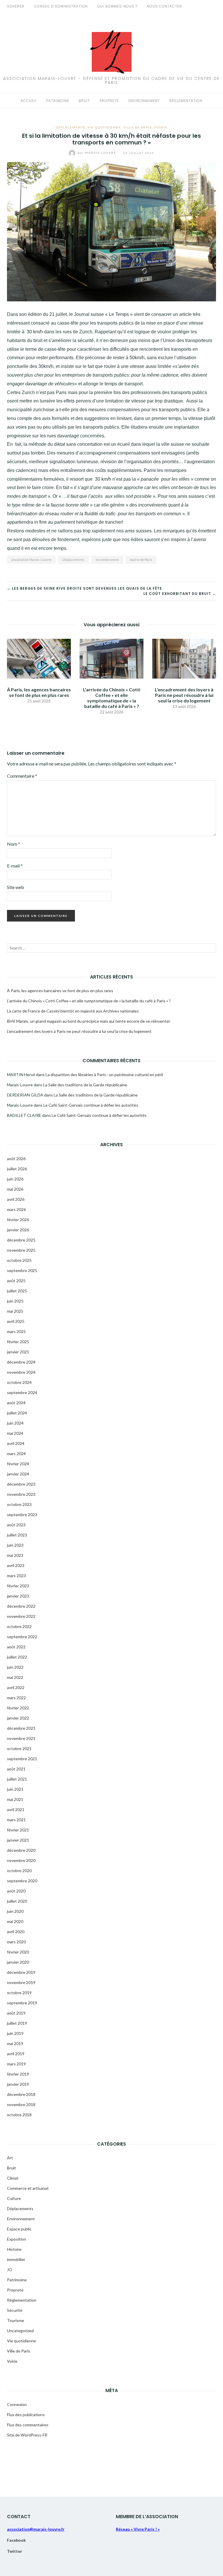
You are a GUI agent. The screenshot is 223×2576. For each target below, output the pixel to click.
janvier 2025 (18, 1352)
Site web (16, 887)
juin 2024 (15, 1423)
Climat (13, 2178)
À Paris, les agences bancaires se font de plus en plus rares (39, 692)
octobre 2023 (19, 1504)
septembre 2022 (22, 1637)
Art (10, 2158)
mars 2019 (16, 2064)
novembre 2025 (21, 1250)
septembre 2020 (22, 1881)
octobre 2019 (19, 1993)
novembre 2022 (21, 1616)
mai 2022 (15, 1677)
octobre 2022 (19, 1626)
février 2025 (18, 1342)
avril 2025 (16, 1321)
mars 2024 (16, 1454)
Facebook (16, 2540)
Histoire (14, 2249)
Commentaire (22, 776)
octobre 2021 (19, 1748)
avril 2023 (16, 1565)
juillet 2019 (17, 2023)
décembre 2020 (21, 1850)
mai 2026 (15, 1189)
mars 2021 (16, 1820)
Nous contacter (164, 6)
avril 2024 (16, 1443)
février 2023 (18, 1586)
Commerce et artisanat (28, 2188)
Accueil (29, 101)
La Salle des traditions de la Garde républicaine (85, 1085)
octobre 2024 (19, 1382)
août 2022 (16, 1647)
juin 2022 (15, 1667)
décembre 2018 (21, 2094)
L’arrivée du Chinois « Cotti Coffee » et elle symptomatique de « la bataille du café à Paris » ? (112, 698)
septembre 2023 (22, 1515)
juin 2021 (15, 1789)
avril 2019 (16, 2054)
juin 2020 (15, 1911)
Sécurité (15, 2310)
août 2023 (16, 1525)
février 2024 (18, 1464)
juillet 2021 (17, 1779)
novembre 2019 (21, 1982)
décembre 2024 (21, 1362)
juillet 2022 (17, 1657)
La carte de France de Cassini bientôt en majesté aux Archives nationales (73, 1011)
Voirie (161, 127)
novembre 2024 (21, 1372)
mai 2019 (15, 2043)
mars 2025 (16, 1331)
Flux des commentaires (28, 2425)
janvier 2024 (18, 1474)
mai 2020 (15, 1921)
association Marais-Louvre (31, 560)
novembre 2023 (21, 1494)
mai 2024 (15, 1433)
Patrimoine (58, 101)
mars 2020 (16, 1942)
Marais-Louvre (98, 153)
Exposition (17, 2239)
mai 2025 (15, 1311)
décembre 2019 (21, 1972)
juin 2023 (15, 1545)
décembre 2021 (21, 1728)
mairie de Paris (141, 560)
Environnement (144, 101)
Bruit (84, 101)
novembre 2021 (21, 1738)
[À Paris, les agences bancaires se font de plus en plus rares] (39, 658)
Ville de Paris (138, 127)
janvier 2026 (18, 1230)
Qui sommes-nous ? (117, 6)
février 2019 (18, 2074)
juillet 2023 (17, 1535)
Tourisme (16, 2320)
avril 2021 (16, 1810)
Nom (14, 844)
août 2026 (16, 1159)
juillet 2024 (17, 1413)
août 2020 (16, 1891)
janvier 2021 (18, 1840)
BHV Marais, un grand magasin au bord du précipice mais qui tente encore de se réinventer (89, 1021)
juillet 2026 (17, 1169)
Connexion (17, 2404)
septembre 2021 (22, 1759)
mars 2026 (16, 1209)
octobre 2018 (19, 2115)
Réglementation (186, 101)
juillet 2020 (17, 1901)
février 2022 (18, 1708)
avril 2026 (16, 1199)
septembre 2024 (22, 1392)
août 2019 (16, 2013)
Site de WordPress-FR (27, 2435)
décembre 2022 (21, 1606)
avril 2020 (16, 1932)
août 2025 (16, 1281)
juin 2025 (15, 1301)
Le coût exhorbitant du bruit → (180, 594)
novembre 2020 (21, 1860)
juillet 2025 (17, 1291)
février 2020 (18, 1952)
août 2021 (16, 1769)
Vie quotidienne (104, 127)
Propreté (109, 101)
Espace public (19, 2229)
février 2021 (18, 1830)
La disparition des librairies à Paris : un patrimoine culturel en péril (104, 1075)
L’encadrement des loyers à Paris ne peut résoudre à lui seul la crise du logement (184, 695)
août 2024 (16, 1403)
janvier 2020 (18, 1962)
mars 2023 (16, 1576)
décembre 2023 (21, 1484)
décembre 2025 (21, 1240)
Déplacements (70, 127)
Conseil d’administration (61, 6)
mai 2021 (15, 1799)
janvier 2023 (18, 1596)
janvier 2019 (18, 2084)
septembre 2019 (22, 2003)
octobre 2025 (19, 1260)
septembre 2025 (22, 1270)
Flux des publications (26, 2415)
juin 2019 (15, 2033)
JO (10, 2270)
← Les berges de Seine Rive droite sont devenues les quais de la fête (84, 588)
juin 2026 (15, 1179)
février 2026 (18, 1220)
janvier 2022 (18, 1718)
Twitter (15, 2551)
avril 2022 (16, 1687)
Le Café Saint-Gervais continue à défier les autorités (91, 1105)
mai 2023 (15, 1555)
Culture (14, 2198)
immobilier (16, 2259)
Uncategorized (20, 2331)
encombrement (107, 560)
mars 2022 (16, 1698)
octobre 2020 (19, 1871)
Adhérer (16, 6)
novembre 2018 (21, 2104)
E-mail (15, 866)
